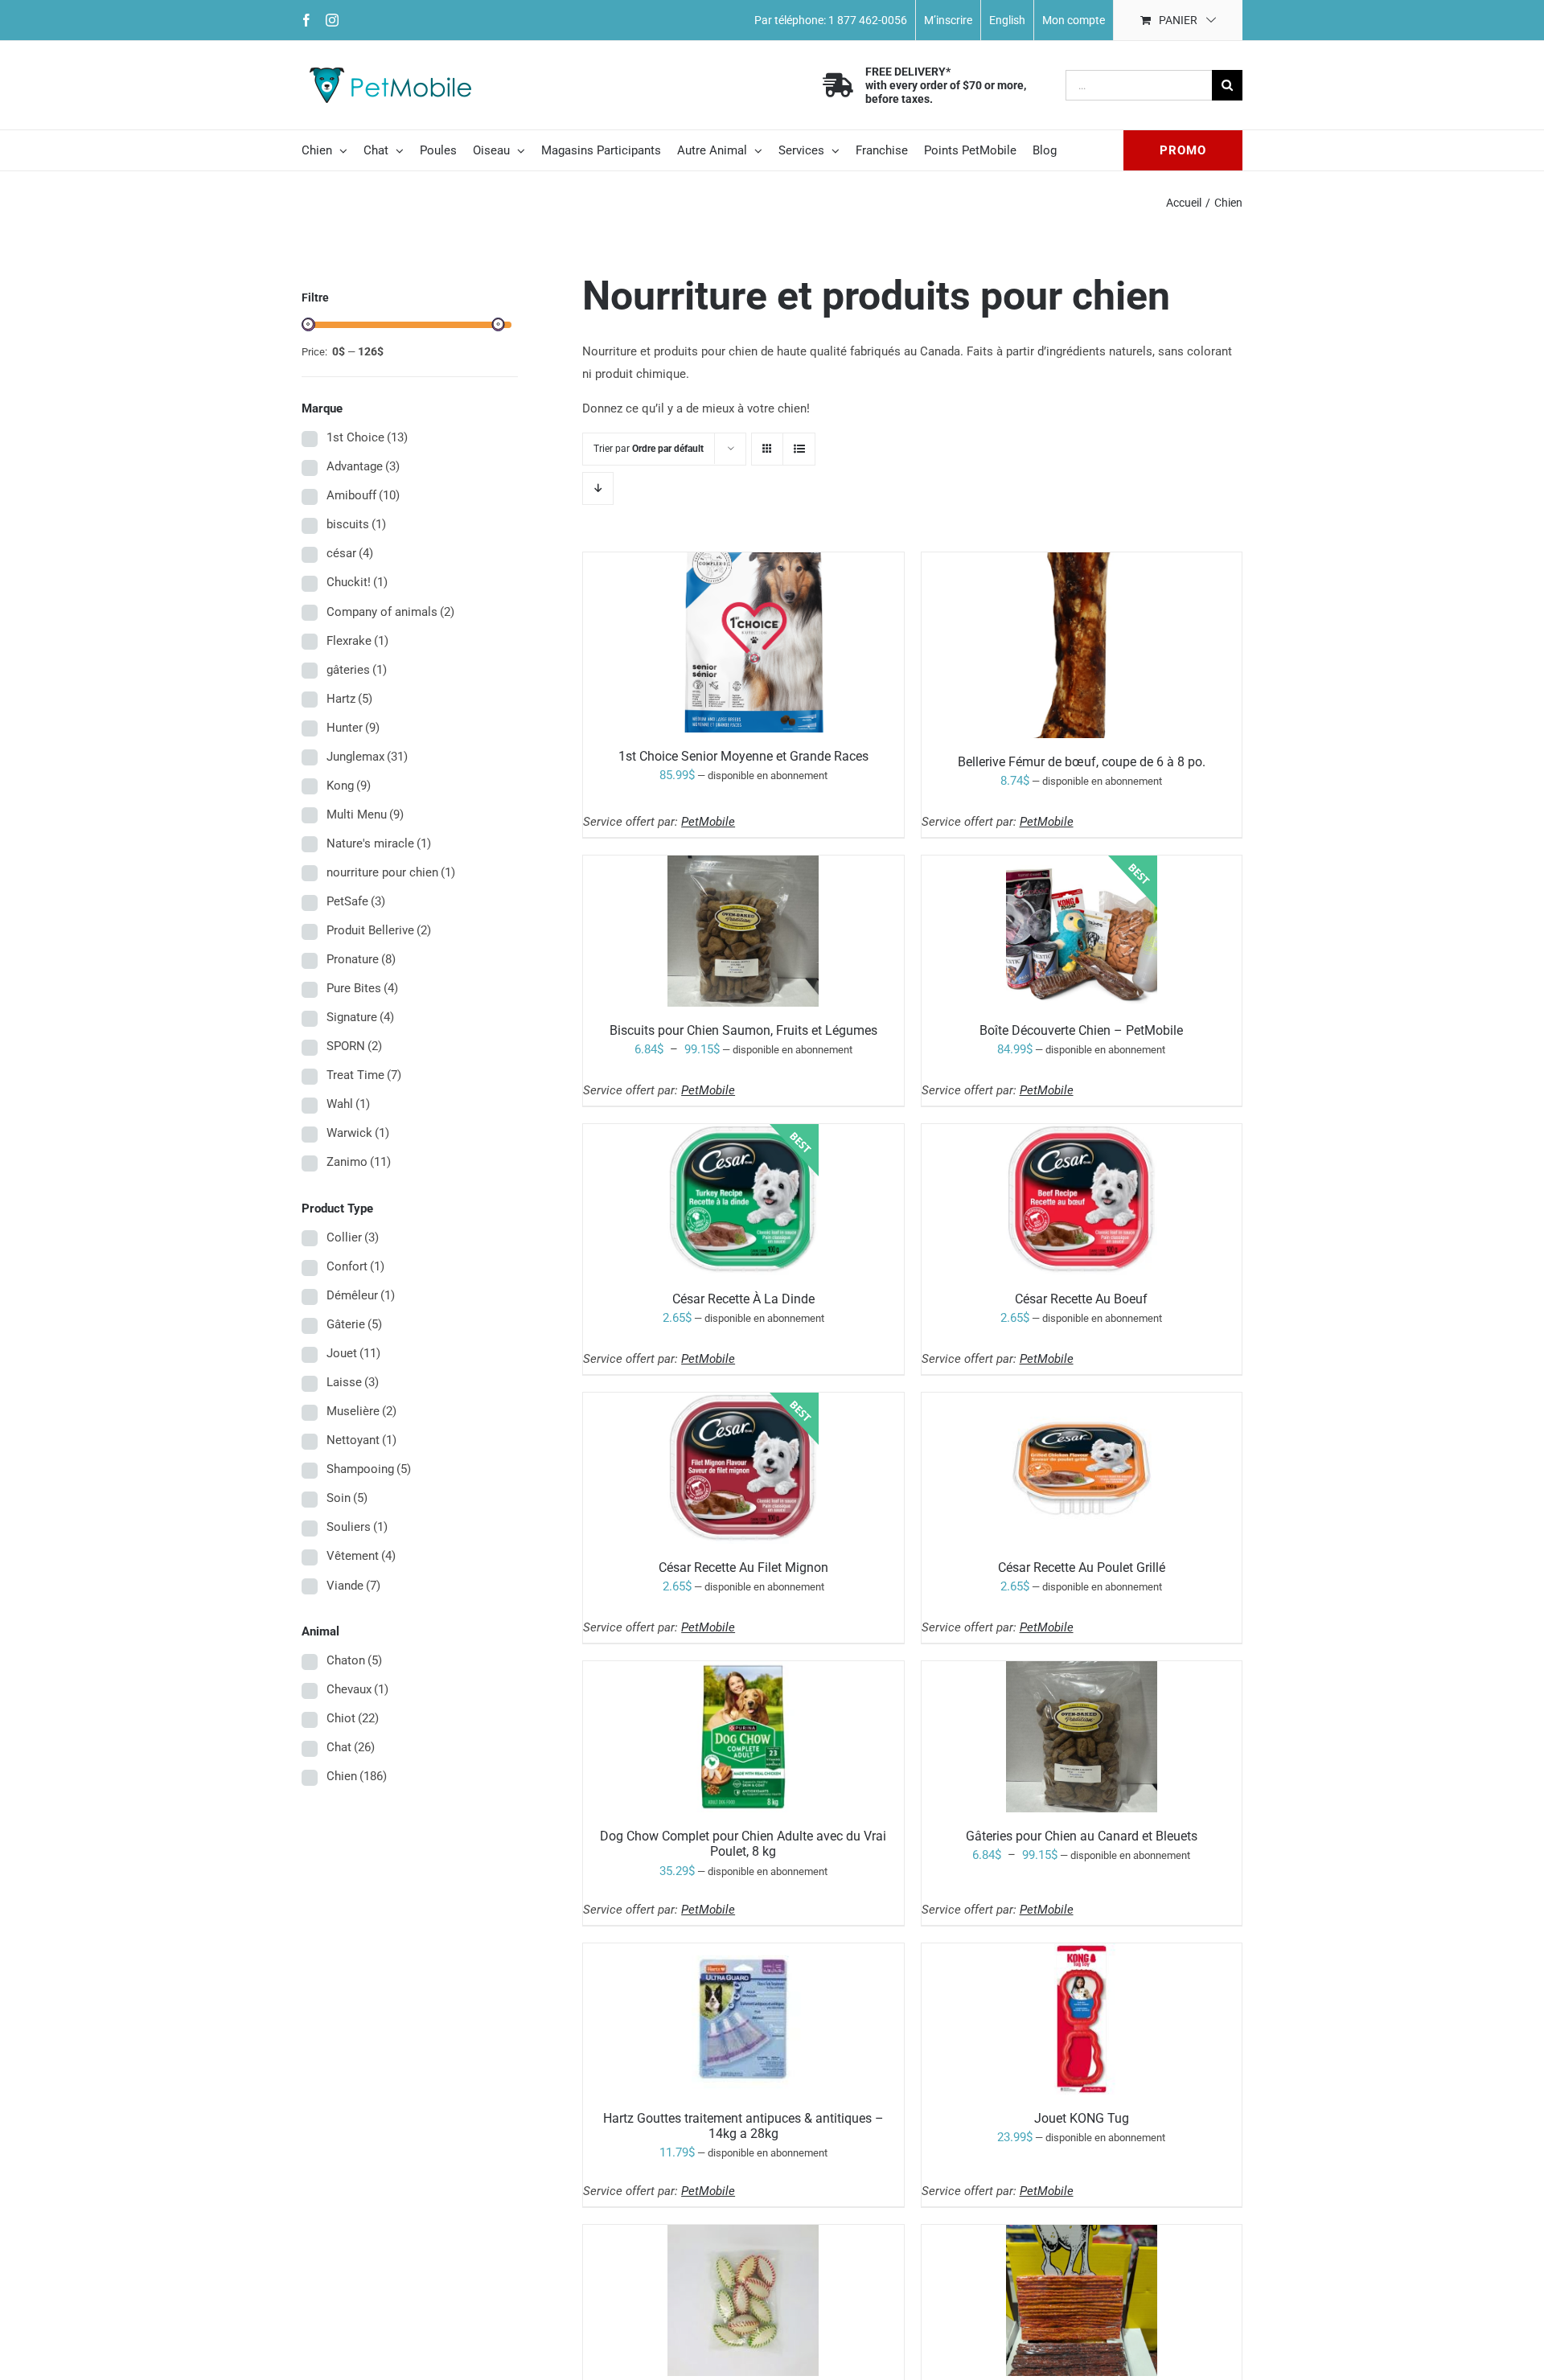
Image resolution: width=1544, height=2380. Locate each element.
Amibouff (363, 495)
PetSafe (356, 901)
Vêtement (361, 1556)
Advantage (363, 466)
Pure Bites (362, 988)
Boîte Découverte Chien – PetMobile (1081, 1030)
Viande (353, 1586)
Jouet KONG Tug (1082, 2118)
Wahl (348, 1104)
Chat (351, 1747)
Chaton (354, 1660)
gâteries (357, 670)
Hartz (349, 699)
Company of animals (390, 612)
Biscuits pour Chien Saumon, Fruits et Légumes (743, 1030)
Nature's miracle (379, 843)
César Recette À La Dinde (743, 1299)
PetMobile (708, 822)
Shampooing (369, 1469)
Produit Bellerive (379, 930)
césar (350, 553)
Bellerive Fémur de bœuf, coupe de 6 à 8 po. (1082, 762)
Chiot (353, 1718)
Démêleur (361, 1295)
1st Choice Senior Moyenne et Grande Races (743, 756)
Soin (347, 1498)
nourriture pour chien (391, 872)
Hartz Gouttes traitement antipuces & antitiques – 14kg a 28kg (743, 2126)
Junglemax (367, 757)
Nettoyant (361, 1440)
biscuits (356, 524)
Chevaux (357, 1689)
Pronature (361, 959)
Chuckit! (357, 582)
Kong (349, 786)
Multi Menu (365, 815)
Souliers (357, 1527)
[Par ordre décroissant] (598, 488)
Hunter (353, 728)
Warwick (358, 1133)
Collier (353, 1237)
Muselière (361, 1411)
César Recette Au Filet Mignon (743, 1568)
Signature (360, 1017)
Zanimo (359, 1162)
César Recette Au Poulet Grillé (1082, 1568)
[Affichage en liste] (799, 449)
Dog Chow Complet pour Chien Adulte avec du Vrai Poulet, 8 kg (743, 1844)
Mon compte (1074, 20)
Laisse (353, 1382)
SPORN (354, 1046)
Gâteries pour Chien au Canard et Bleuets (1082, 1836)
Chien (357, 1776)
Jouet (353, 1353)
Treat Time (364, 1075)
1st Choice (367, 437)
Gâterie (354, 1324)
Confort (355, 1266)
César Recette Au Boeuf (1081, 1299)
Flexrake (357, 641)
